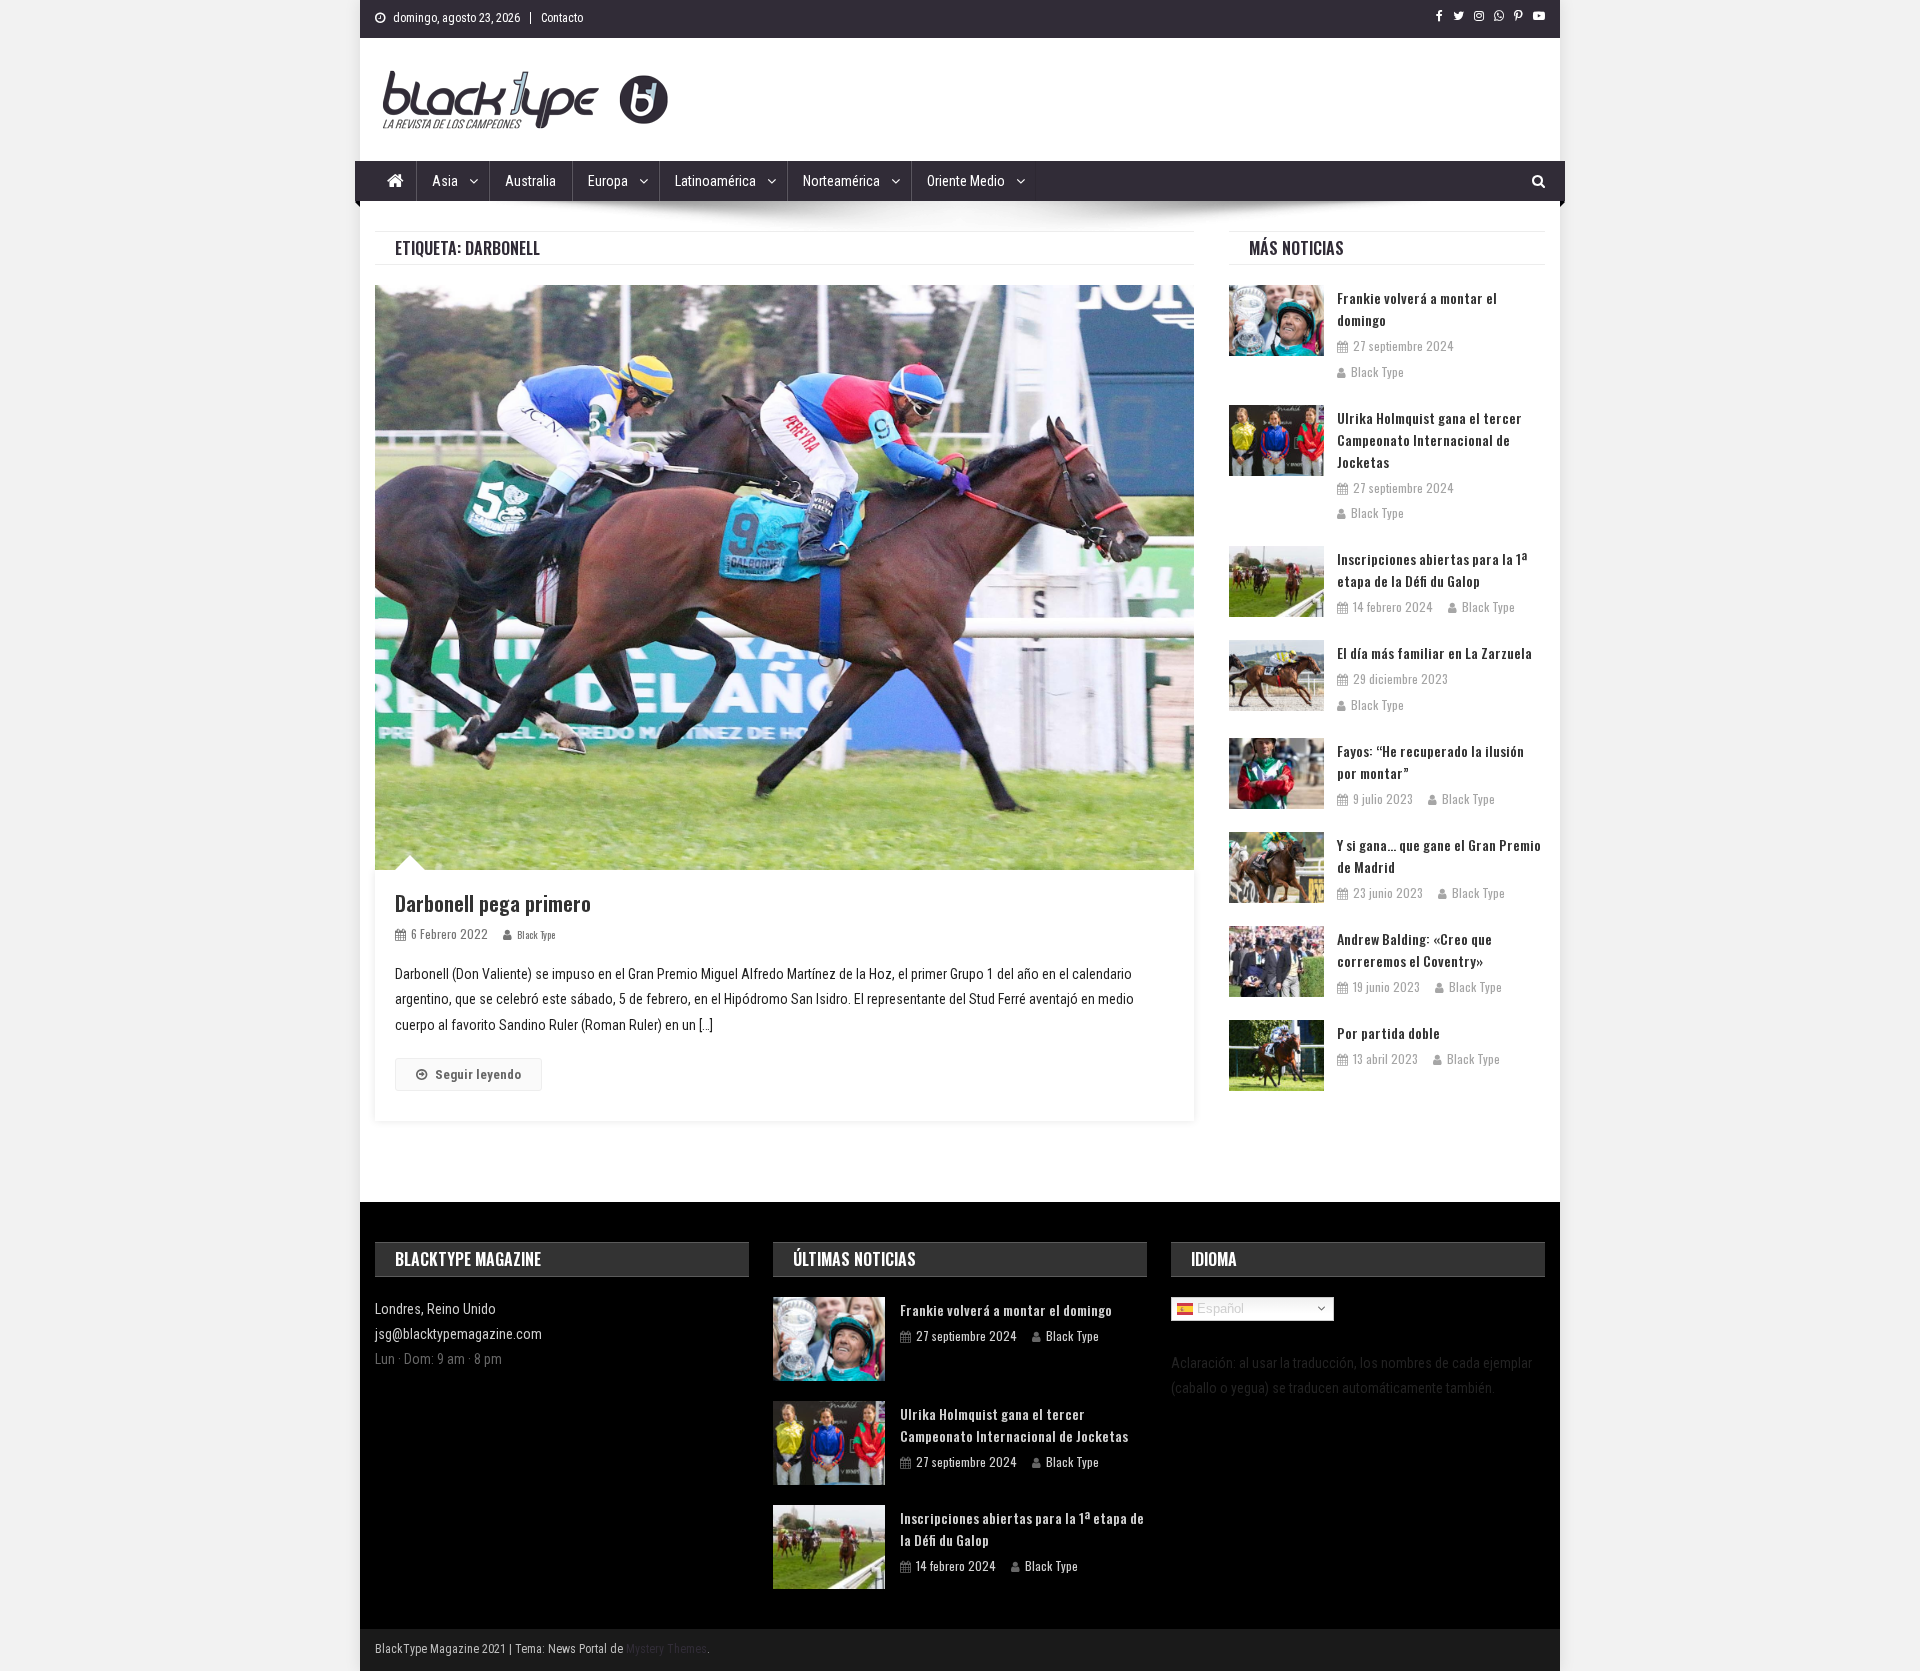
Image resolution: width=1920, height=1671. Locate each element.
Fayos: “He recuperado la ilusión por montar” (1430, 761)
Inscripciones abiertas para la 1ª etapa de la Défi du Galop (1432, 569)
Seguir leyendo (478, 1074)
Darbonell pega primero (493, 903)
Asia (445, 181)
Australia (530, 181)
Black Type (536, 934)
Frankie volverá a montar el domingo (1417, 308)
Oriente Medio (966, 181)
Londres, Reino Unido (435, 1309)
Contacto (562, 18)
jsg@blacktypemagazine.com (458, 1334)
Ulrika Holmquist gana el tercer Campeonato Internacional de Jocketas (1429, 439)
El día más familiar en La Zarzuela (1434, 652)
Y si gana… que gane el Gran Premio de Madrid (1439, 855)
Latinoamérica (715, 181)
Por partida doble (1388, 1032)
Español (1218, 1308)
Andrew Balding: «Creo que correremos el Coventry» (1414, 949)
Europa (608, 181)
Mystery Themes (666, 1649)
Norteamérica (841, 181)
